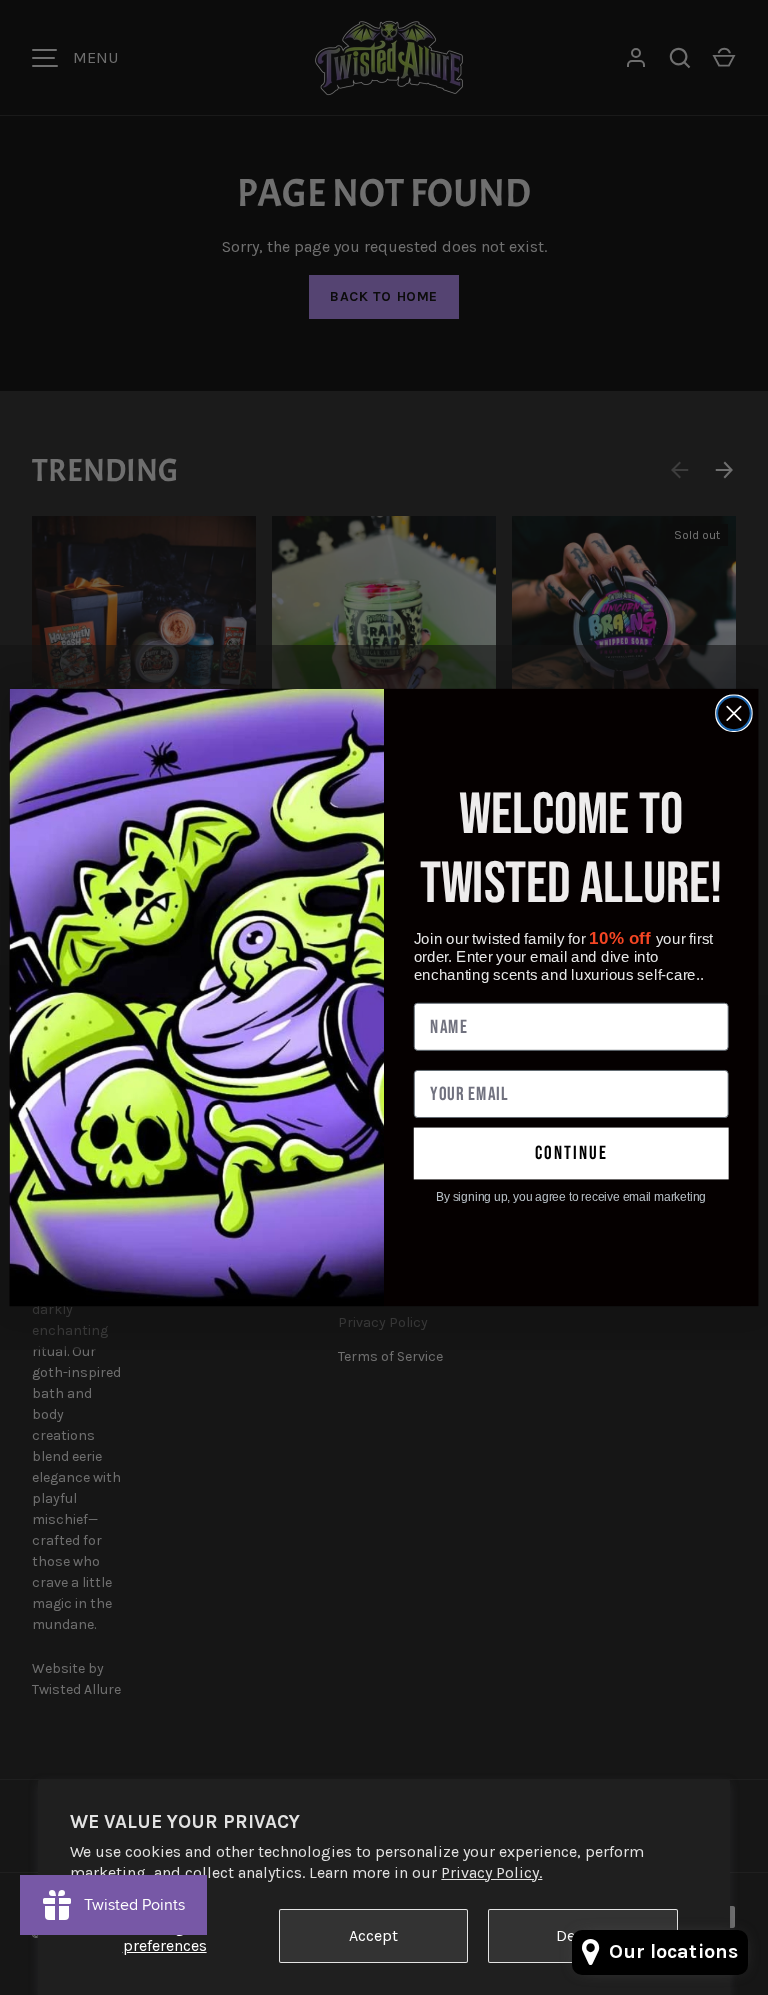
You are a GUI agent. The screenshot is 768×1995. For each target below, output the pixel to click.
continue (571, 1153)
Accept (373, 1935)
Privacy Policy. (491, 1872)
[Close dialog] (734, 714)
